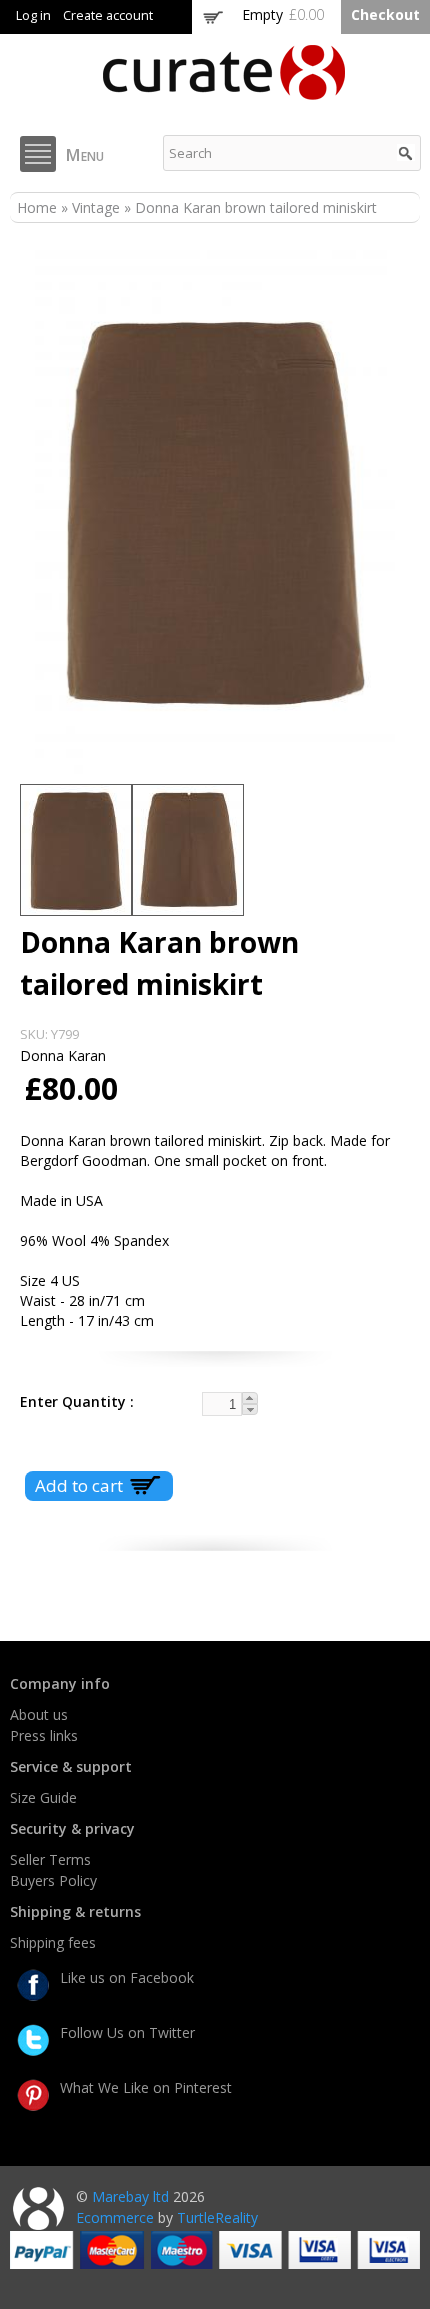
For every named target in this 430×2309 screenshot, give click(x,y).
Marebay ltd (130, 2196)
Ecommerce (115, 2217)
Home (37, 207)
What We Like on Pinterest (146, 2087)
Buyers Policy (53, 1880)
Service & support (71, 1766)
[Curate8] (224, 90)
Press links (44, 1735)
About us (39, 1714)
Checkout (385, 14)
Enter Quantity (75, 1401)
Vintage (96, 207)
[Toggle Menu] (38, 154)
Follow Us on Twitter (127, 2032)
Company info (60, 1683)
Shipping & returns (75, 1911)
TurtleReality (217, 2217)
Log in (33, 15)
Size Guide (43, 1797)
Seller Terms (50, 1859)
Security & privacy (72, 1828)
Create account (108, 15)
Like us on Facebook (127, 1977)
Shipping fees (53, 1942)
